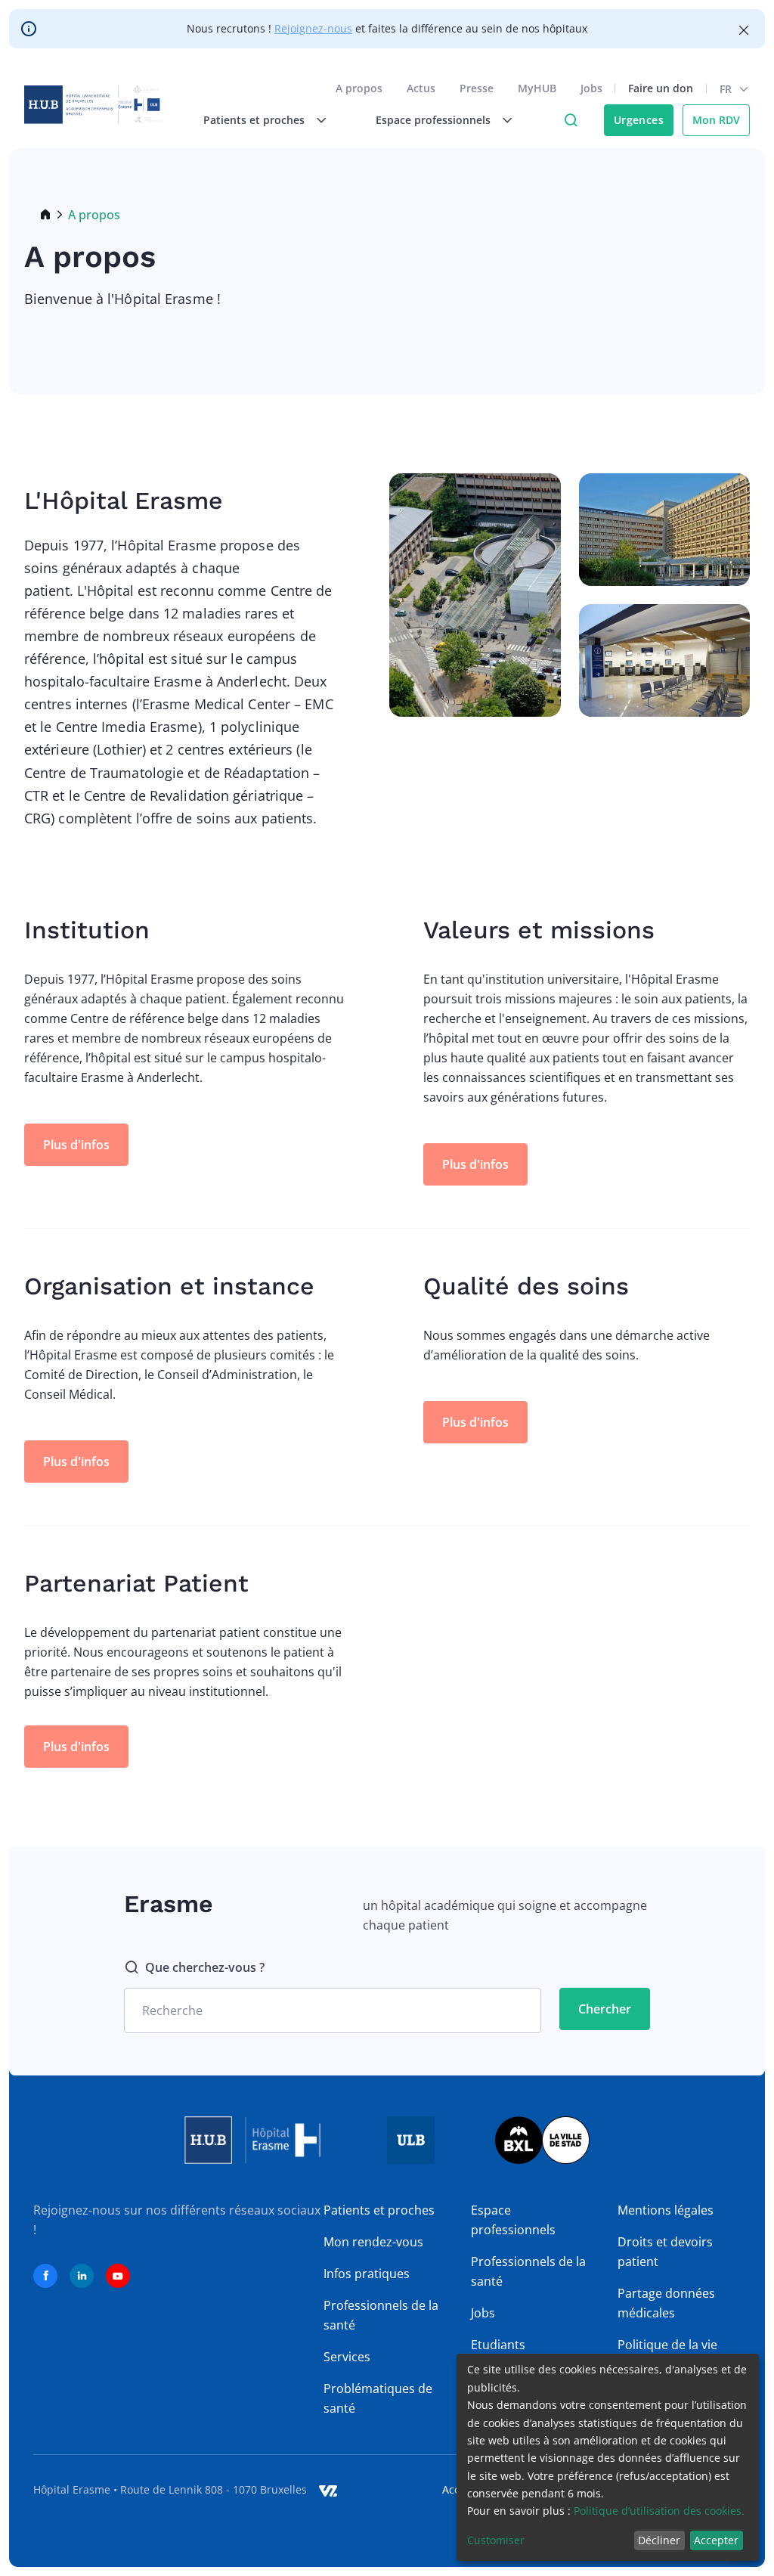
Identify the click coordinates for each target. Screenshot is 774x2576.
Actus (421, 88)
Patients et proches (379, 2210)
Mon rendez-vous (373, 2242)
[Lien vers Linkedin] (82, 2276)
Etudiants (498, 2345)
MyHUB (537, 88)
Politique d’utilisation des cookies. (659, 2511)
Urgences (639, 120)
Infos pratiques (367, 2274)
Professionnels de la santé (381, 2315)
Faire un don (661, 88)
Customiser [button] (496, 2540)
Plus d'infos (76, 1145)
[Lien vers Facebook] (45, 2276)
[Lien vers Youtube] (118, 2276)
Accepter (716, 2540)
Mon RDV (716, 120)
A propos (359, 88)
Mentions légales (666, 2210)
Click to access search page (571, 120)
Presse (477, 88)
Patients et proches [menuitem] (254, 120)
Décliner (659, 2540)
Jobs (591, 88)
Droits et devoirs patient (665, 2252)
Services (347, 2357)
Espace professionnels (513, 2220)
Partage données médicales (666, 2303)
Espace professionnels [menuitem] (433, 120)
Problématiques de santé (378, 2398)
